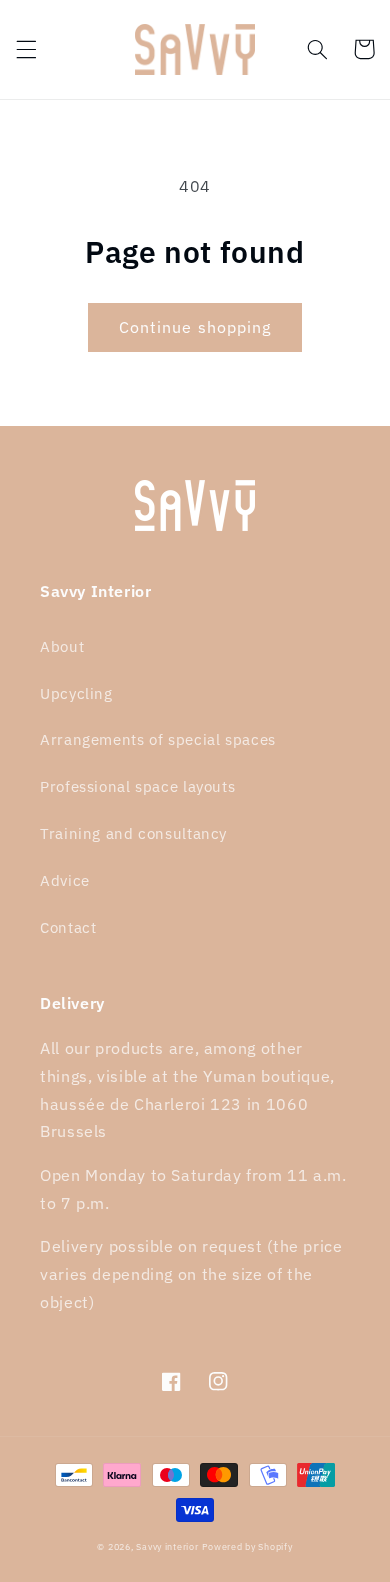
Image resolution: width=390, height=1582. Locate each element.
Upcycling (76, 693)
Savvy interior (167, 1546)
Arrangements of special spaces (158, 739)
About (62, 646)
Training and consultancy (133, 833)
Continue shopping (195, 327)
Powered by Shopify (247, 1546)
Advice (65, 880)
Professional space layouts (137, 786)
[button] (26, 49)
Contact (68, 927)
